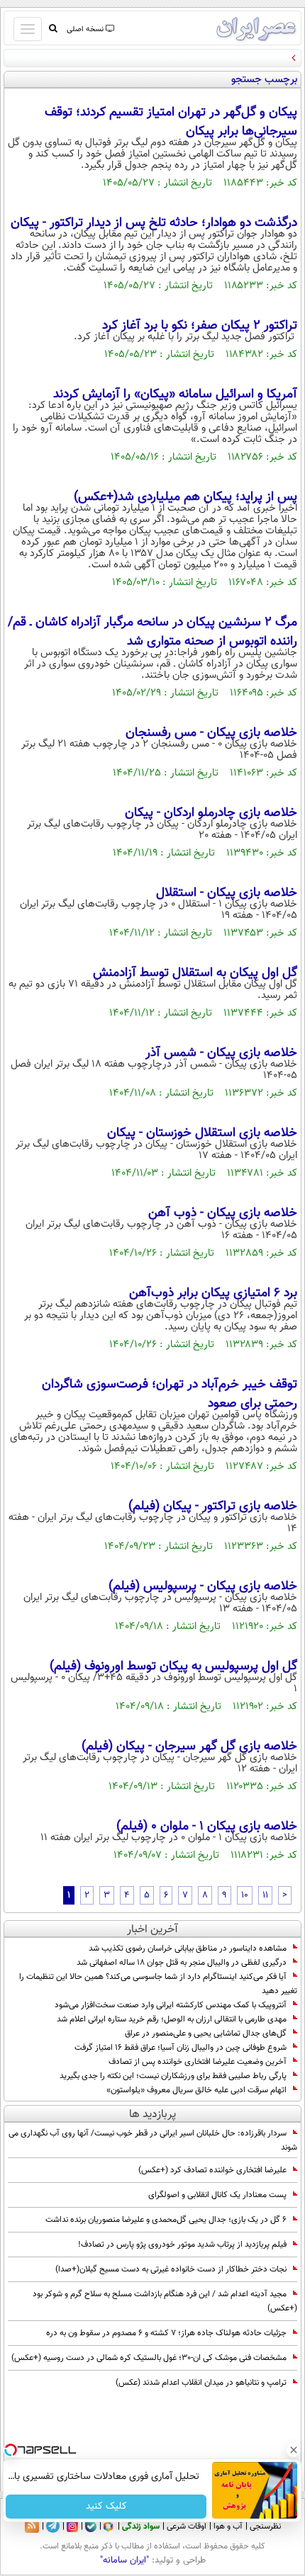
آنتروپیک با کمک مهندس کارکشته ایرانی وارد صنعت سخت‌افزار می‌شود (171, 2005)
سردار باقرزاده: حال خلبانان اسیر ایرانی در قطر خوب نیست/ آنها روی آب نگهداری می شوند (153, 2140)
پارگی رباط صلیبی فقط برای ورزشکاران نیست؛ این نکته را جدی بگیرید (173, 2076)
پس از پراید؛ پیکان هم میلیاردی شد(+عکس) (185, 497)
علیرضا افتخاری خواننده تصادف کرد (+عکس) (212, 2170)
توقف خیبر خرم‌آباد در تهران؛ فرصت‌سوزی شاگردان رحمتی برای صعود (170, 1394)
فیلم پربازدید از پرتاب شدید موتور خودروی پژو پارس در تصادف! (182, 2245)
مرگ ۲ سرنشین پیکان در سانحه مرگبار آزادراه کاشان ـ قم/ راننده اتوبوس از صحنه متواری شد (152, 632)
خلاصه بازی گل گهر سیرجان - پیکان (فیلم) (189, 1747)
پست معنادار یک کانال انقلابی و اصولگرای (217, 2195)
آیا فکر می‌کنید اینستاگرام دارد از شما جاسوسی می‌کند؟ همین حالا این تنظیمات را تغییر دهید (158, 1984)
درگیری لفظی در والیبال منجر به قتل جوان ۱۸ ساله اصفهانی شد (182, 1963)
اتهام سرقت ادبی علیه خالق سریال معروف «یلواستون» (196, 2090)
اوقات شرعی (187, 2526)
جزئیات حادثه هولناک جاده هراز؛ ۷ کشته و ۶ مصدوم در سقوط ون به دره (166, 2333)
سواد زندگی (141, 2526)
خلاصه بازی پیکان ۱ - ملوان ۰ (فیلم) (207, 1827)
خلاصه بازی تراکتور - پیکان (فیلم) (213, 1507)
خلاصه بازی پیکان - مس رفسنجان (211, 733)
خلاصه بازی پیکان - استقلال (227, 893)
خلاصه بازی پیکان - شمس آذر (221, 1053)
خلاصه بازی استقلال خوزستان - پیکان (202, 1133)
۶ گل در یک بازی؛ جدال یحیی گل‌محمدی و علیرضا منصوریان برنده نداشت (166, 2220)
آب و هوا (228, 2526)
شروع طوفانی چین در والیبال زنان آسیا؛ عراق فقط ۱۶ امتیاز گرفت (181, 2048)
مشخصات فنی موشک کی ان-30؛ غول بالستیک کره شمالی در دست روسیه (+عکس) (149, 2358)
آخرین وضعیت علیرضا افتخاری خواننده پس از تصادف (198, 2062)
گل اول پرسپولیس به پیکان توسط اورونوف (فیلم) (173, 1667)
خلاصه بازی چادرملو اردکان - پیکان (211, 813)
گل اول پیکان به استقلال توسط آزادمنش (195, 973)
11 (265, 1895)
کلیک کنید (106, 2507)
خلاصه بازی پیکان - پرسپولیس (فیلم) (203, 1587)
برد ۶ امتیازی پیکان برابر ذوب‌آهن (213, 1293)
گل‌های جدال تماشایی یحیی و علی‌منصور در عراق (206, 2033)
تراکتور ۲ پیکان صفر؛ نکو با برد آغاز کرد (200, 326)
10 (245, 1895)
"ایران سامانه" (124, 2560)
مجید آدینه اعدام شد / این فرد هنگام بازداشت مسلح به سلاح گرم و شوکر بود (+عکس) (165, 2301)
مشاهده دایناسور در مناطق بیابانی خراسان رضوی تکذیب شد (188, 1948)
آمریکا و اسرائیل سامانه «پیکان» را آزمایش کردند (175, 395)
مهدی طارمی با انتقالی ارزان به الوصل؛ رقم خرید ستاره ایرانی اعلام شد (172, 2019)
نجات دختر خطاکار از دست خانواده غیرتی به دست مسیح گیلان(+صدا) (171, 2269)
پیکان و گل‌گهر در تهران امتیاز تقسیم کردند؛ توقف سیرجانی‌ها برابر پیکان (171, 122)
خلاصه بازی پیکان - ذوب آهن (223, 1213)
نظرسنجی (265, 2526)
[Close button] (294, 2450)
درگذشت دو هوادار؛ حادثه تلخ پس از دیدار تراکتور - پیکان (154, 223)
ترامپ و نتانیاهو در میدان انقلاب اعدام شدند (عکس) (201, 2383)
